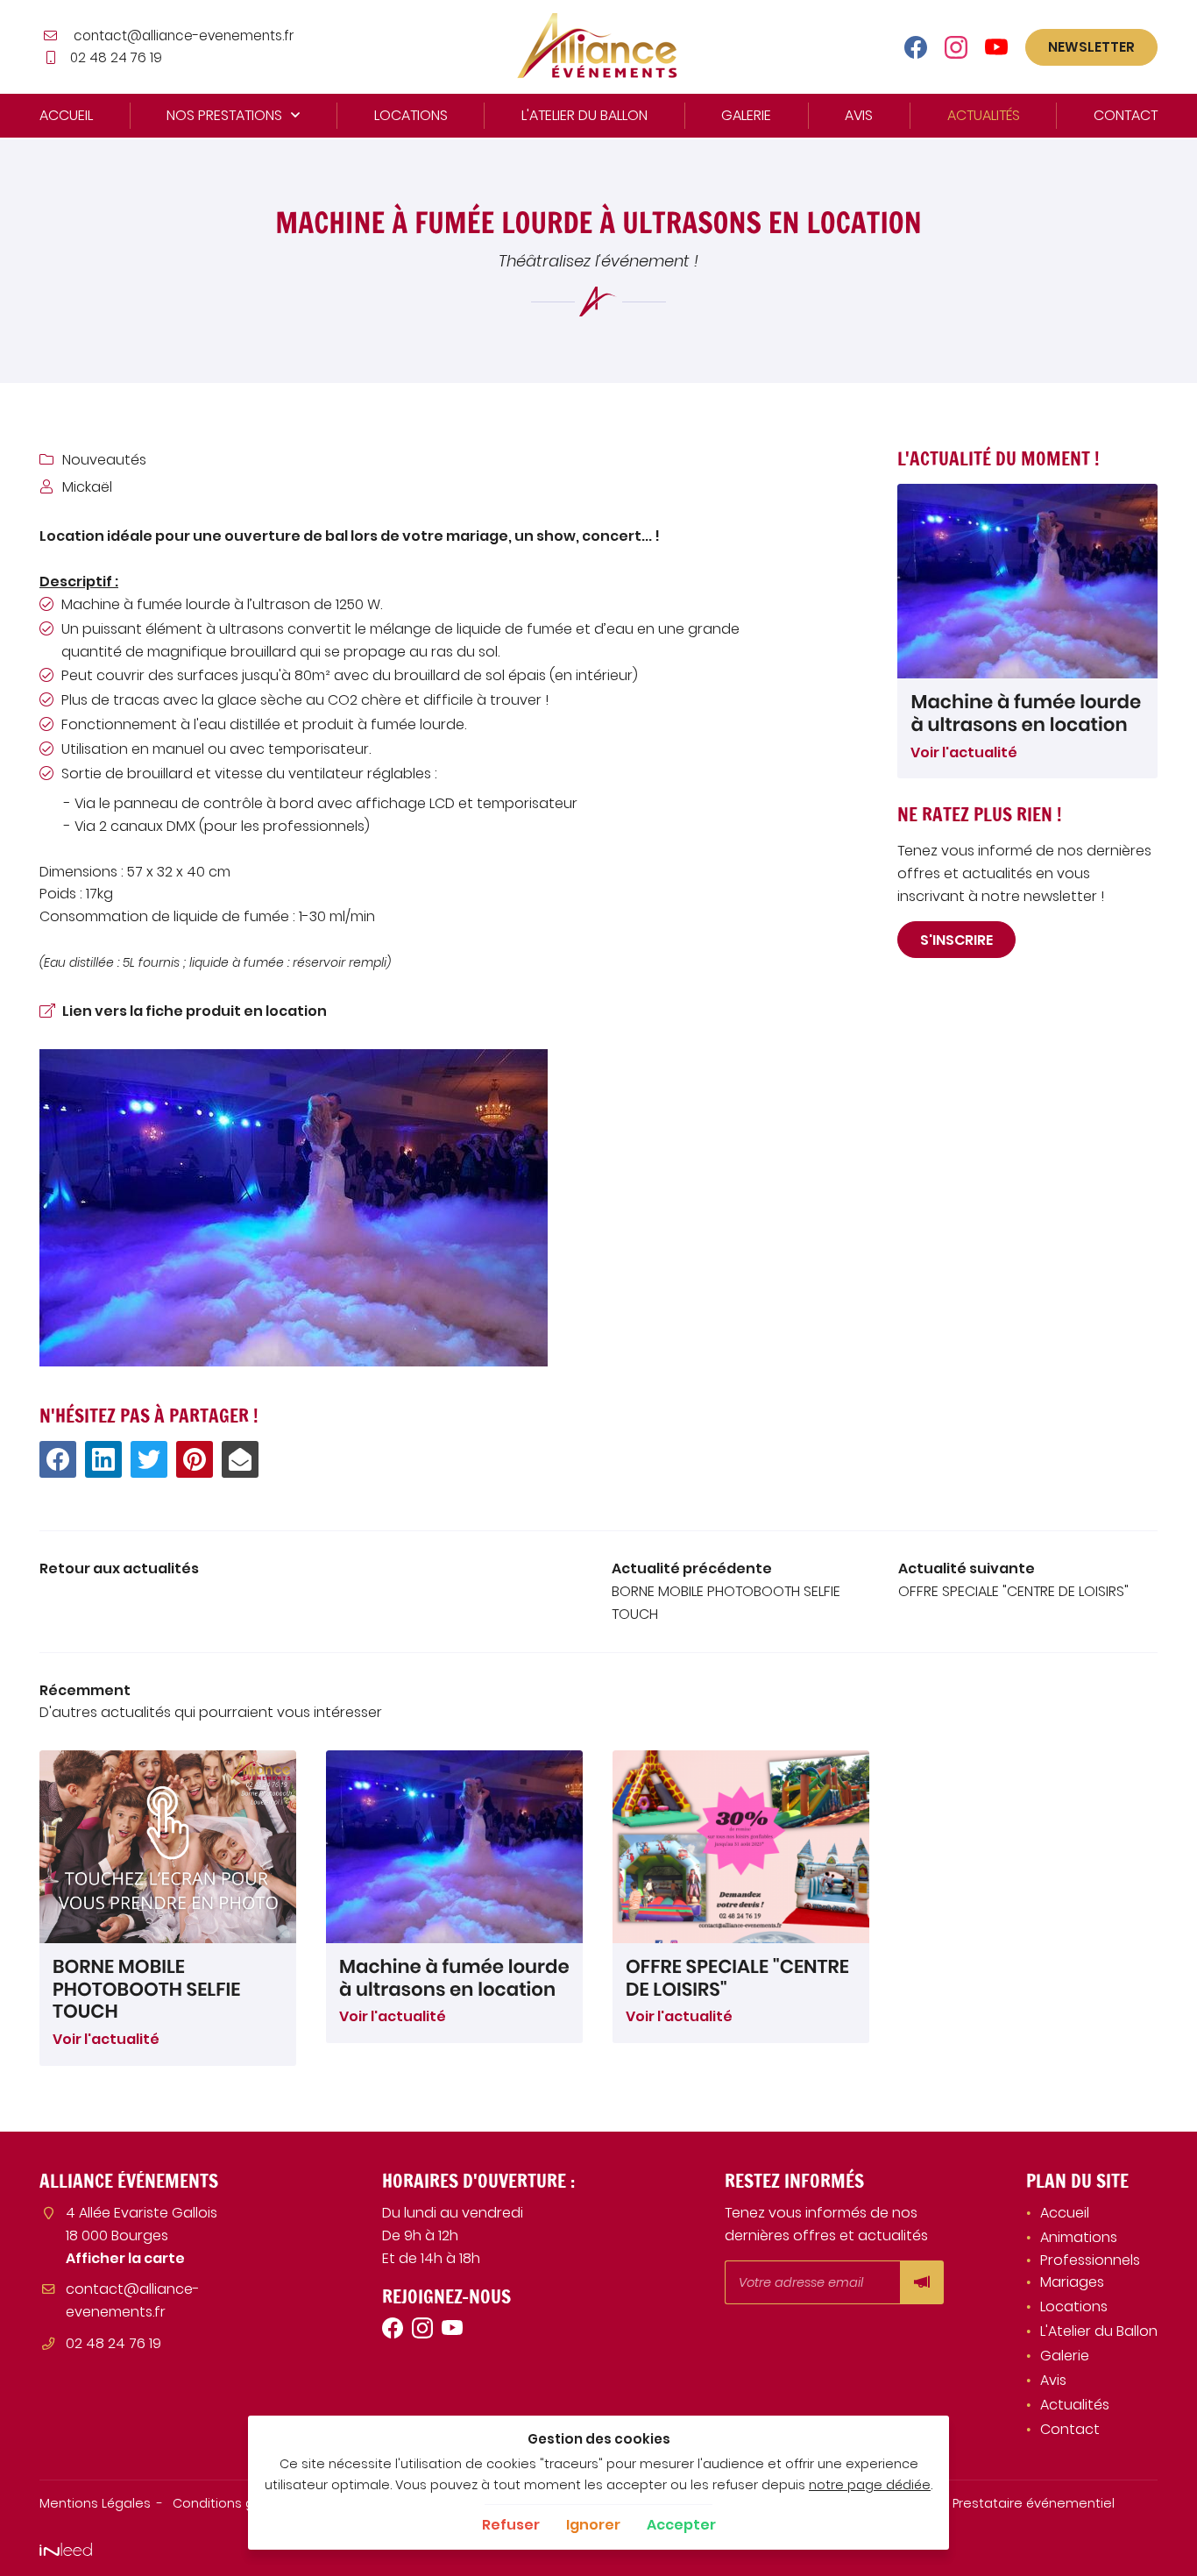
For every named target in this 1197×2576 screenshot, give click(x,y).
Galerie (746, 115)
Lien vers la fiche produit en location (195, 1011)
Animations (1079, 2237)
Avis (859, 115)
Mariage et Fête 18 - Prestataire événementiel (968, 2503)
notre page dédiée (870, 2485)
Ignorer (593, 2525)
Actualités (984, 115)
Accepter (681, 2525)
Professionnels (1090, 2260)
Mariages (1072, 2282)
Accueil (66, 115)
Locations (411, 115)
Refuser (511, 2525)
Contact (1126, 115)
